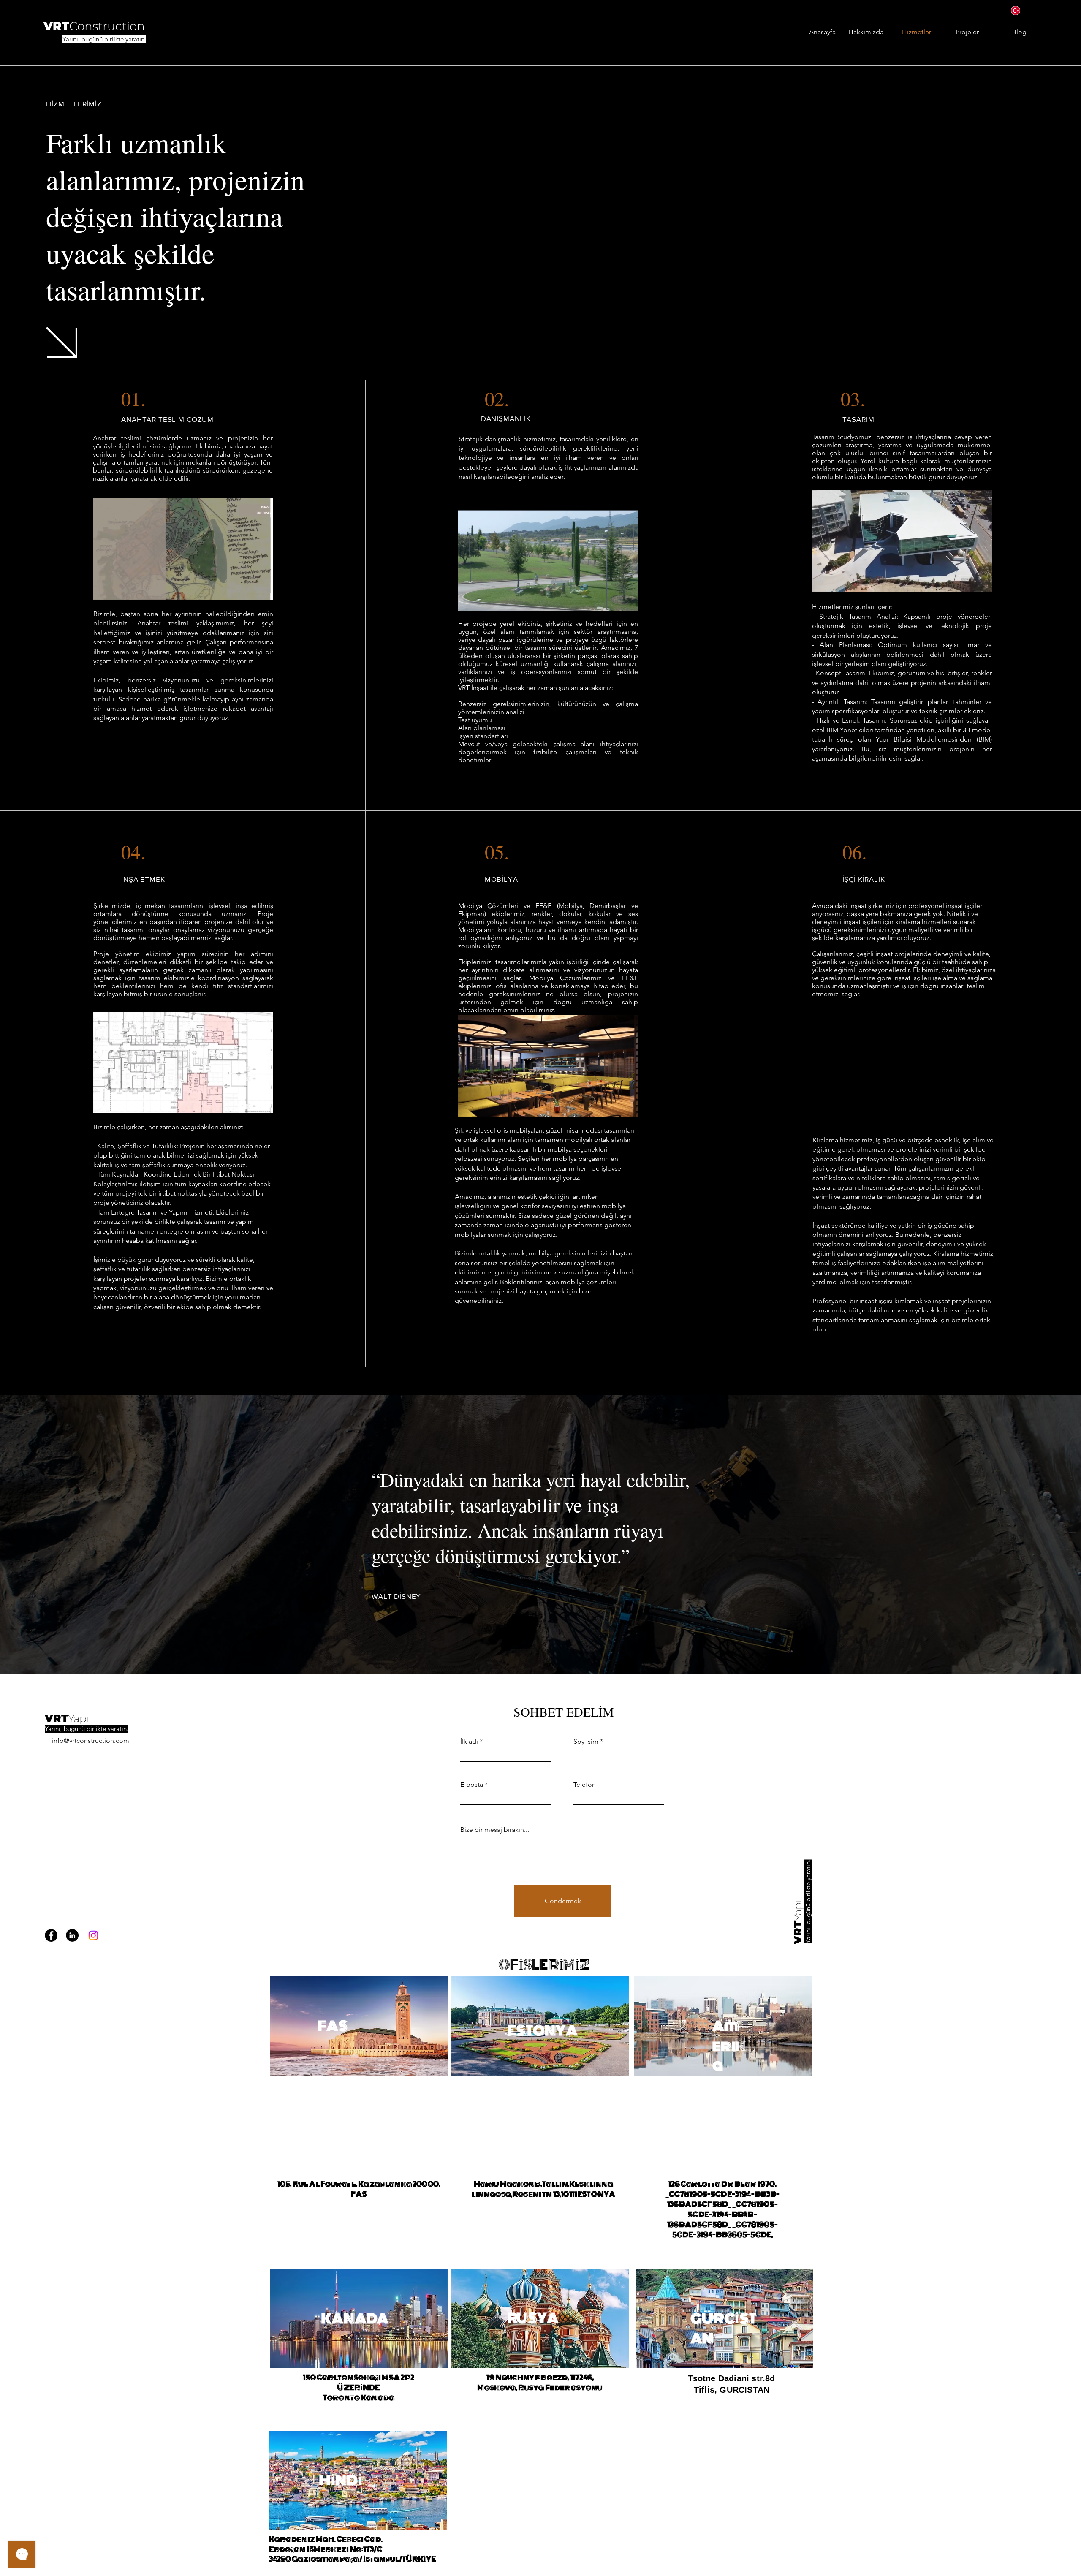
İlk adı (469, 1742)
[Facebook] (51, 1935)
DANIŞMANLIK (506, 418)
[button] (262, 590)
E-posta (472, 1785)
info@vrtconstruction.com (91, 1740)
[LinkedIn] (72, 1935)
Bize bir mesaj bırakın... (495, 1830)
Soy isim (586, 1742)
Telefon (585, 1785)
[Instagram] (93, 1935)
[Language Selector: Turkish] (1022, 10)
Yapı (79, 1718)
